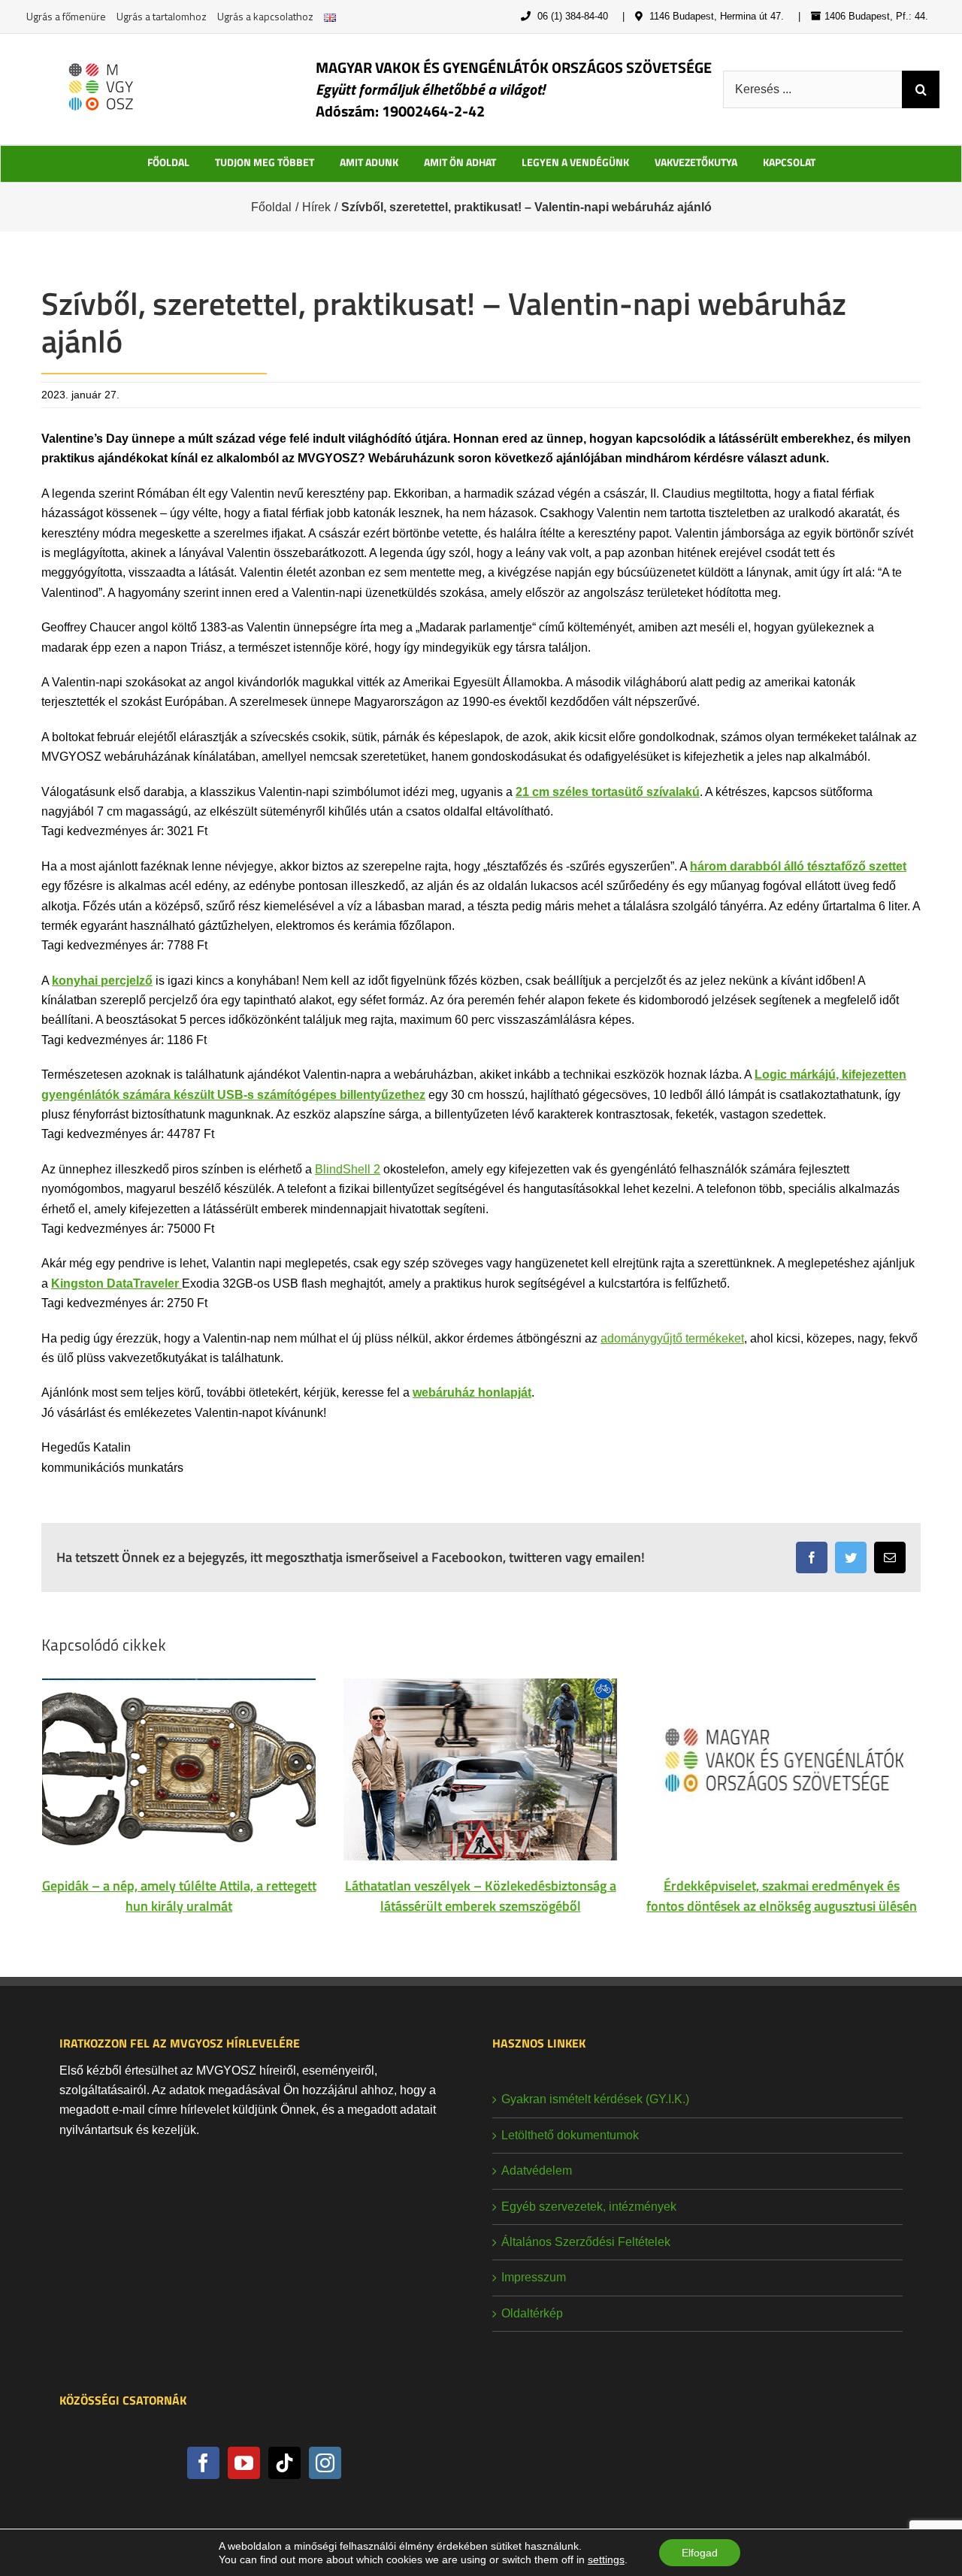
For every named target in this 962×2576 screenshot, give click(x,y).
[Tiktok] (284, 2463)
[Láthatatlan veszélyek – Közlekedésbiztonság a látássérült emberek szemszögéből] (480, 1768)
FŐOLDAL (168, 162)
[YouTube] (244, 2463)
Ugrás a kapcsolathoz (265, 16)
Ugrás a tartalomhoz (162, 16)
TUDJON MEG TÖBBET (265, 162)
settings (606, 2559)
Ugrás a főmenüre (66, 16)
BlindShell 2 (348, 1169)
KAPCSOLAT (789, 162)
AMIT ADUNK (369, 162)
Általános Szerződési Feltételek (586, 2242)
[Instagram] (325, 2463)
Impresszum (534, 2277)
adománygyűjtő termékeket (672, 1338)
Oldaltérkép (532, 2313)
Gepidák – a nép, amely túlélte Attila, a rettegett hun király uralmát (179, 1896)
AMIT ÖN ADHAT (460, 162)
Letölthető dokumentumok (570, 2135)
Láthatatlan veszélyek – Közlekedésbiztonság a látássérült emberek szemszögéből (481, 1896)
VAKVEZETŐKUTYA (696, 162)
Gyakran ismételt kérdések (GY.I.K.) (595, 2099)
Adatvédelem (537, 2170)
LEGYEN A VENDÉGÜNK (575, 162)
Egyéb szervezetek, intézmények (589, 2207)
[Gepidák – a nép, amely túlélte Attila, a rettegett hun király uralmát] (179, 1768)
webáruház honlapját (472, 1392)
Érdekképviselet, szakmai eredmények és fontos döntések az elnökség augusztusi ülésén (782, 1896)
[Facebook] (203, 2463)
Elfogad (700, 2553)
